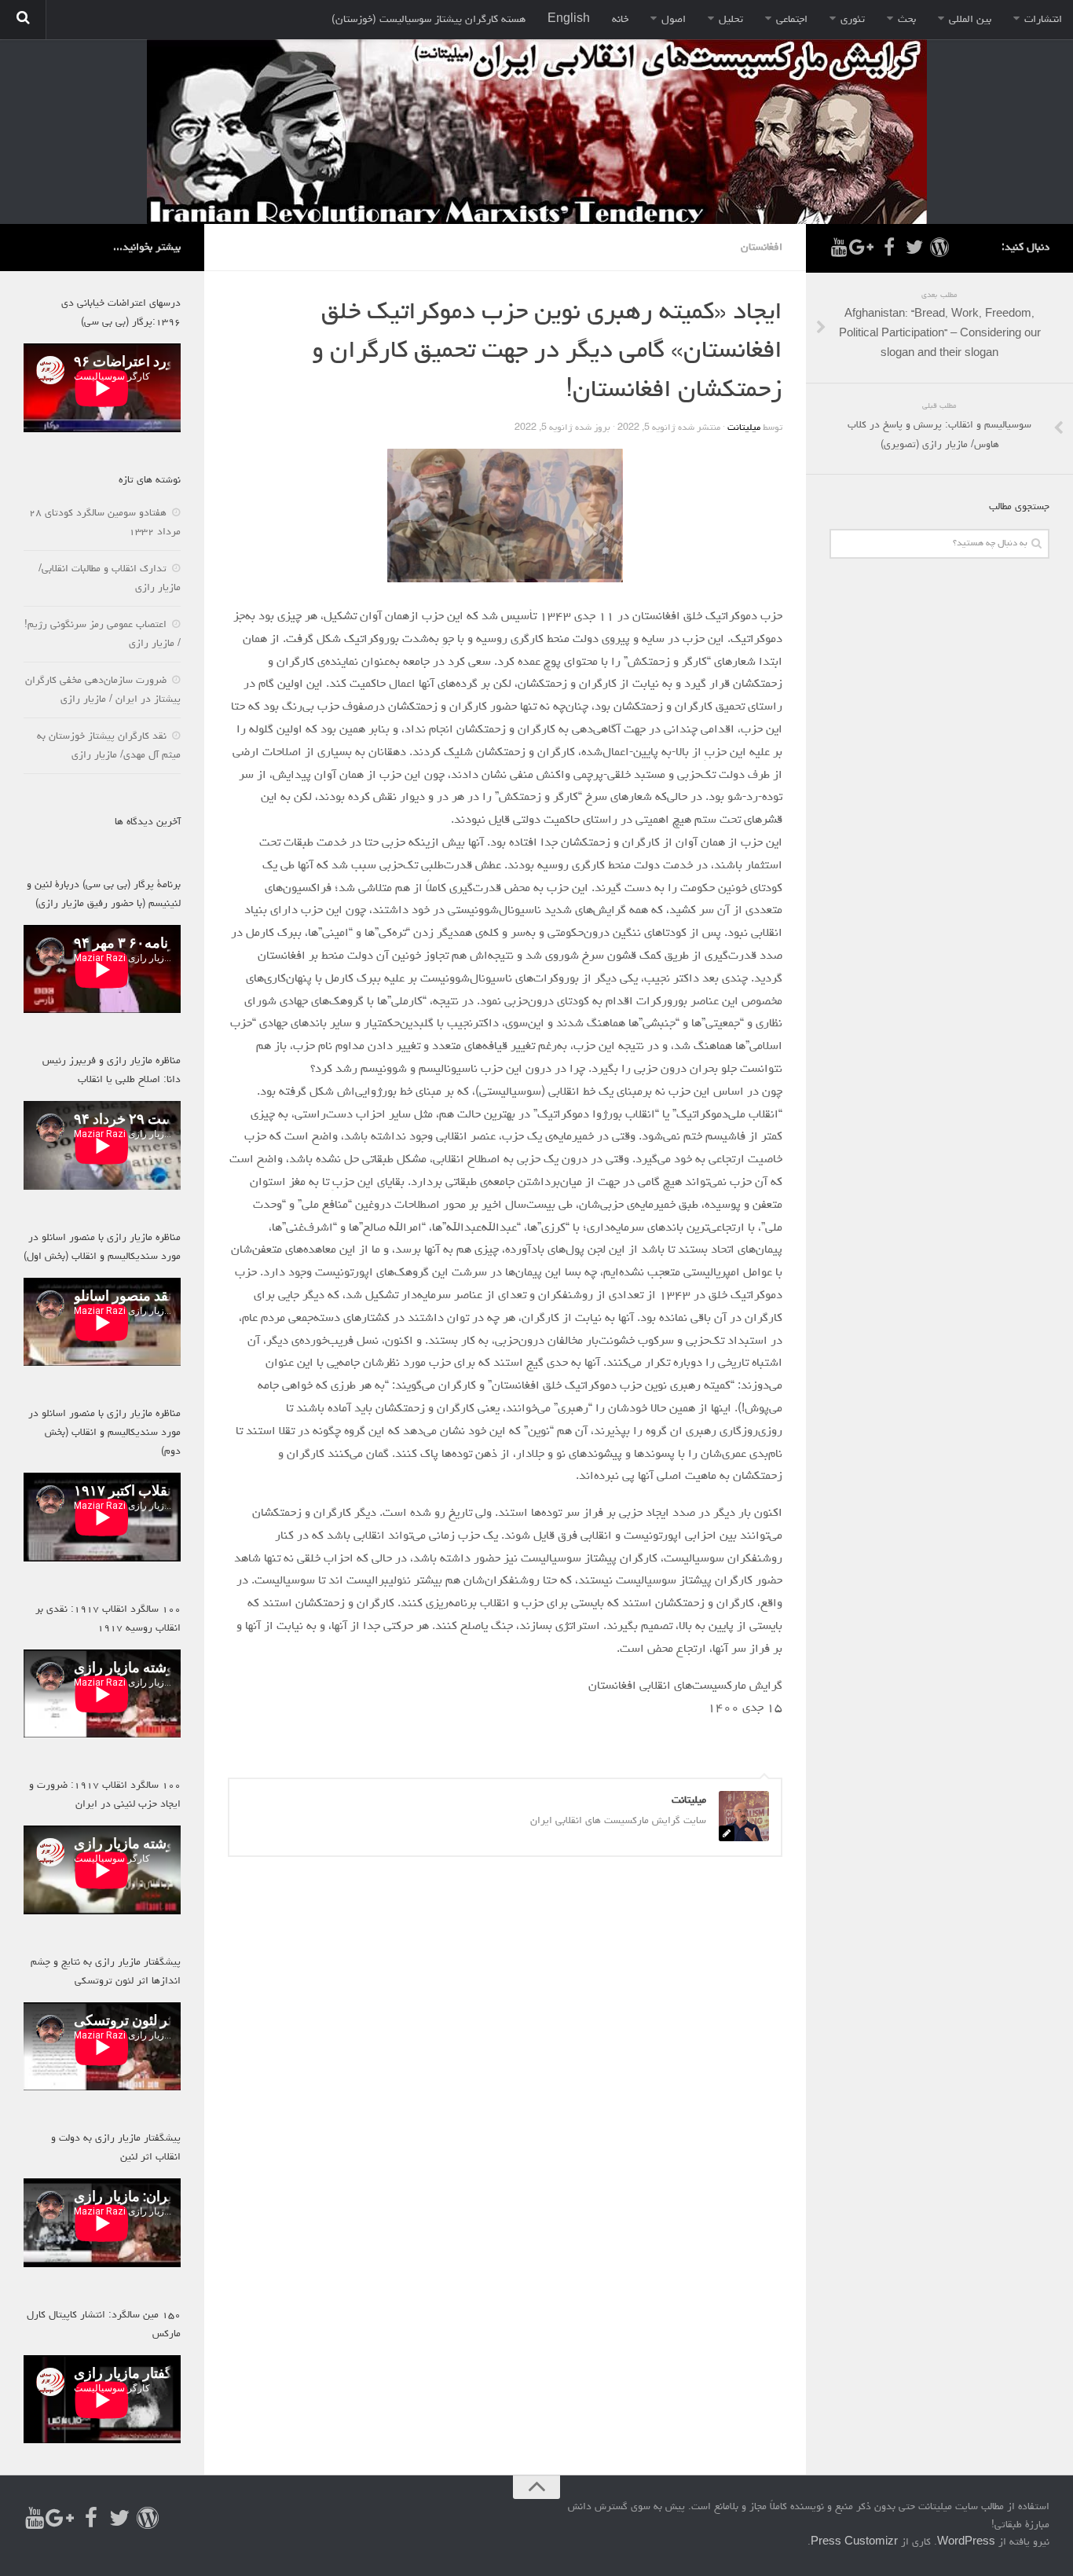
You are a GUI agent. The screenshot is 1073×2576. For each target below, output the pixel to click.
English (569, 20)
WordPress (966, 2543)
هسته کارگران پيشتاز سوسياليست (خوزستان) (428, 20)
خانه (620, 20)
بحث (907, 20)
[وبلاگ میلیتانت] (939, 247)
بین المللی (970, 20)
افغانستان (762, 248)
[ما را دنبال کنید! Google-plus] (864, 247)
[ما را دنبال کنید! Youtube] (839, 247)
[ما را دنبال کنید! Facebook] (889, 247)
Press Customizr (854, 2543)
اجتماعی (792, 20)
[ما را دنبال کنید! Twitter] (914, 247)
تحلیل (731, 20)
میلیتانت (744, 428)
